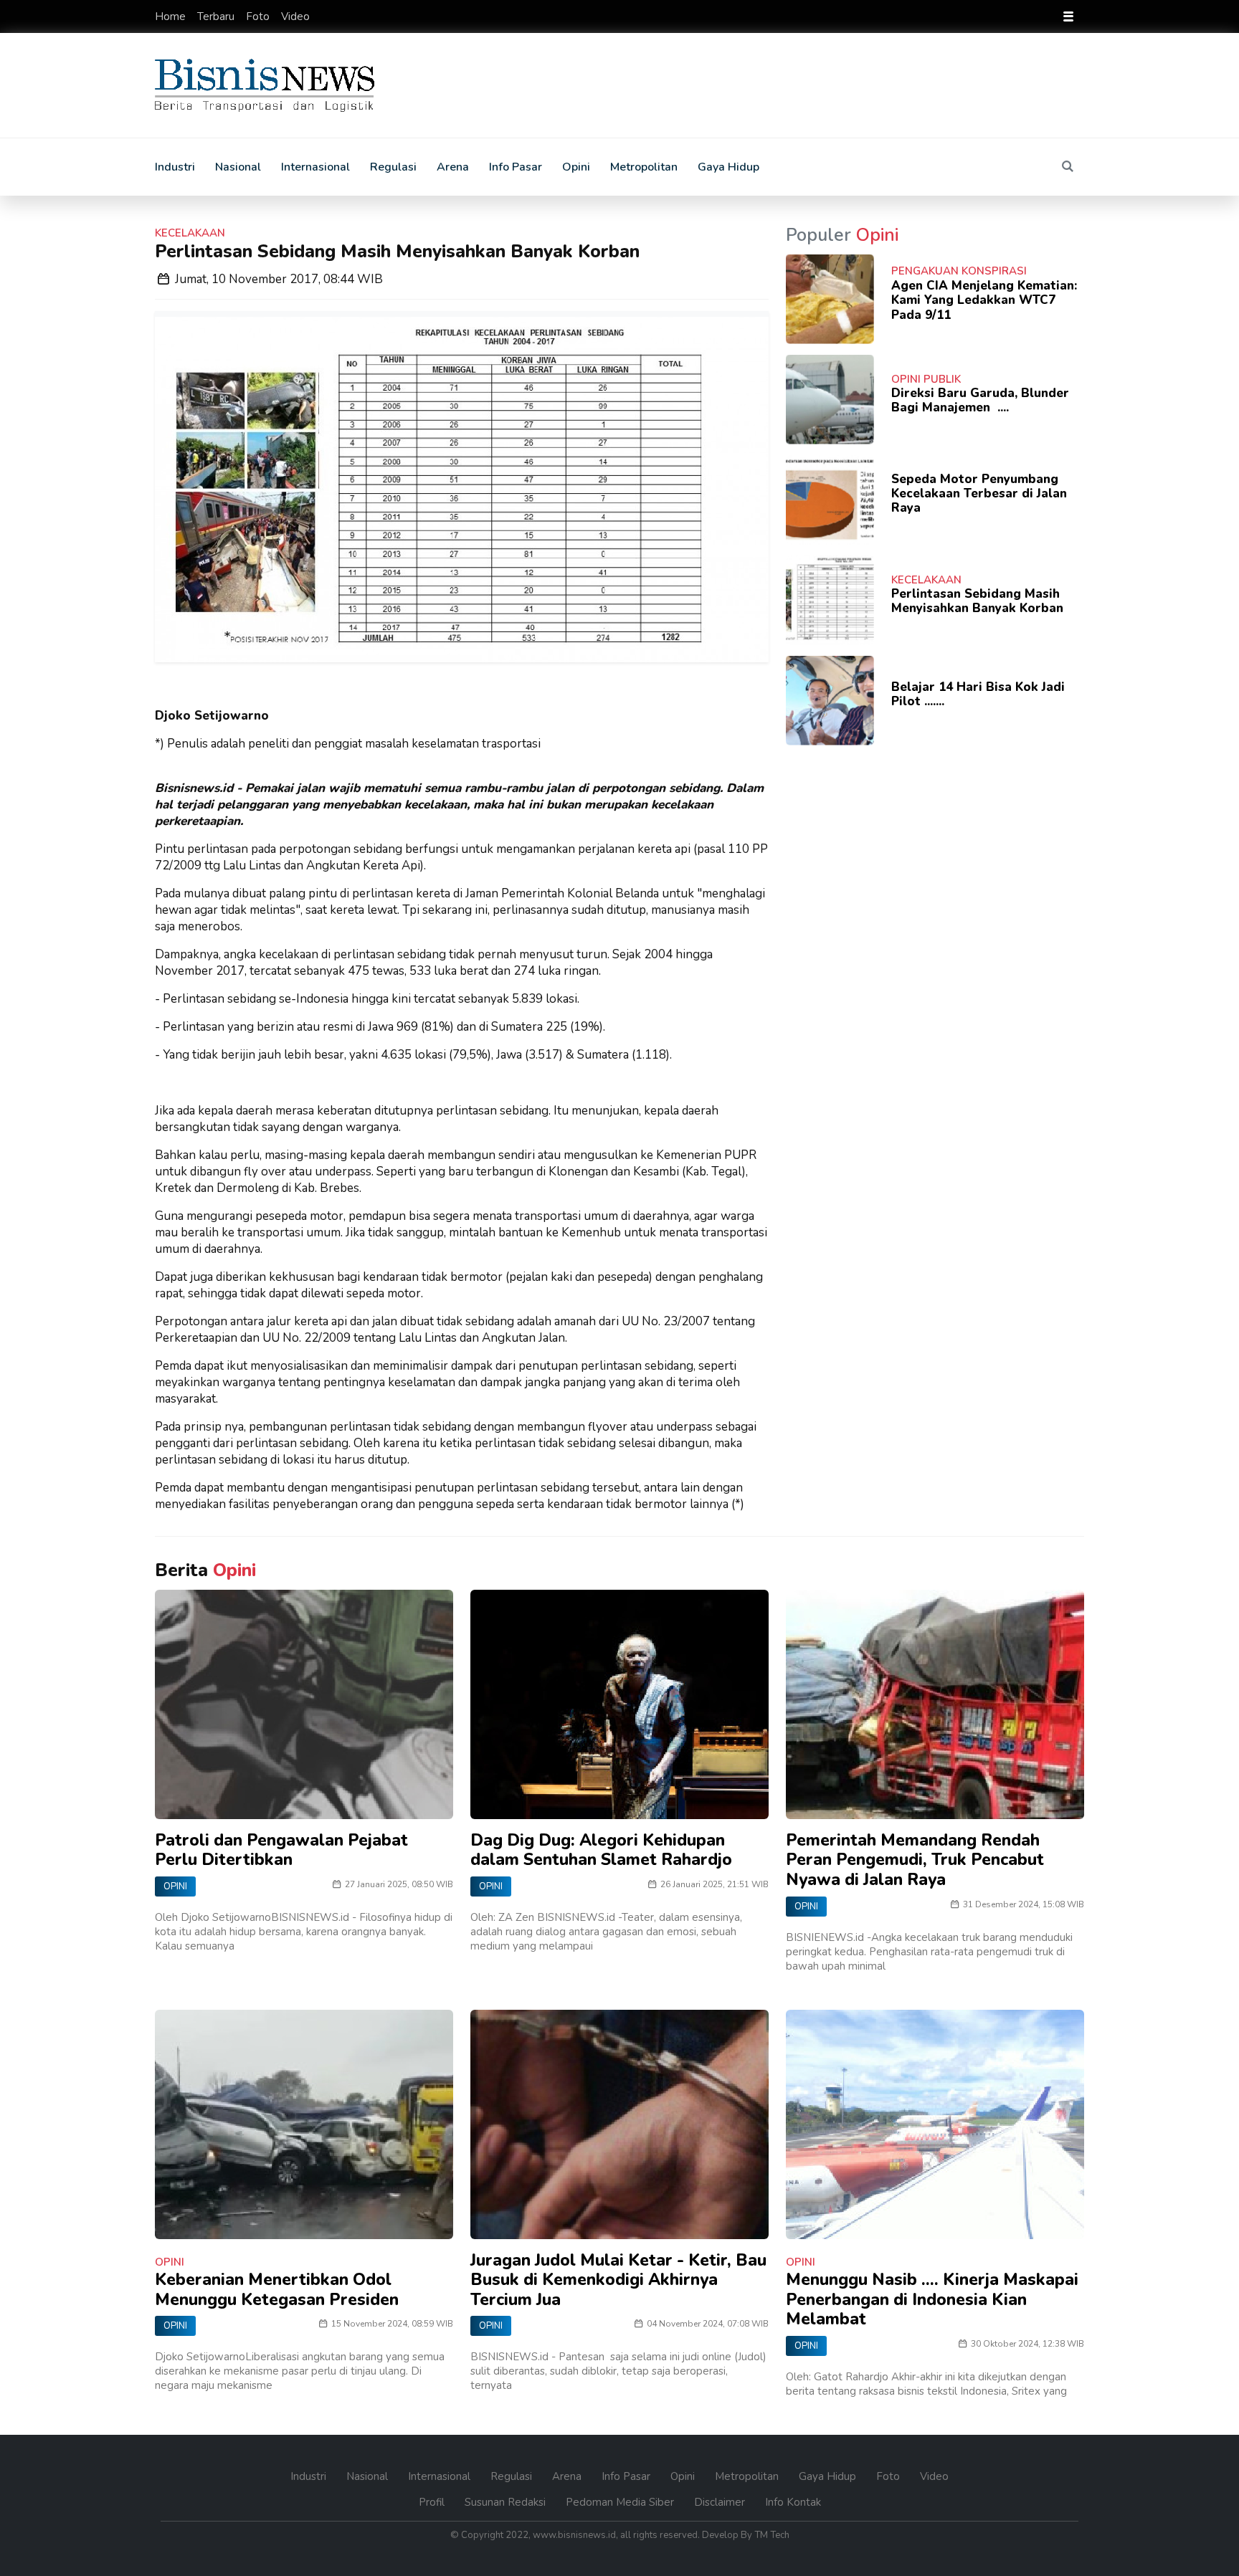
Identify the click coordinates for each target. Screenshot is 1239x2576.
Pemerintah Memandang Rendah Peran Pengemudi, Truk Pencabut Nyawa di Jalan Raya (915, 1860)
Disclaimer (721, 2502)
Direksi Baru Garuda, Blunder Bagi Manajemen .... (980, 400)
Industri (175, 167)
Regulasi (393, 167)
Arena (453, 167)
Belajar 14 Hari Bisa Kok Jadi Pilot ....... (978, 694)
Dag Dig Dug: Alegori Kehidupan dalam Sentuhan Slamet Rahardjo (601, 1850)
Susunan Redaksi (507, 2502)
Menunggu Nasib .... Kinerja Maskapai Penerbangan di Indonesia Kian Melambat (932, 2299)
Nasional (238, 167)
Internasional (315, 167)
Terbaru (217, 16)
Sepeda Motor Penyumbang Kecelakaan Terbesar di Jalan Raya (979, 494)
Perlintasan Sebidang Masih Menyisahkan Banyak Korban (977, 601)
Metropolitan (644, 167)
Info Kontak (793, 2502)
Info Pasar (516, 167)
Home (172, 16)
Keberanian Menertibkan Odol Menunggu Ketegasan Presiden (277, 2290)
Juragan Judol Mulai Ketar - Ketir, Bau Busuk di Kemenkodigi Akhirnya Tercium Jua (618, 2280)
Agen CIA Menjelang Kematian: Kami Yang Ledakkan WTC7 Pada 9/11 (984, 300)
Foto (259, 16)
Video (295, 16)
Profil (433, 2502)
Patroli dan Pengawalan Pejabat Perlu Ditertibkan (281, 1850)
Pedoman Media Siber (621, 2502)
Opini (576, 167)
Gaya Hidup (728, 167)
